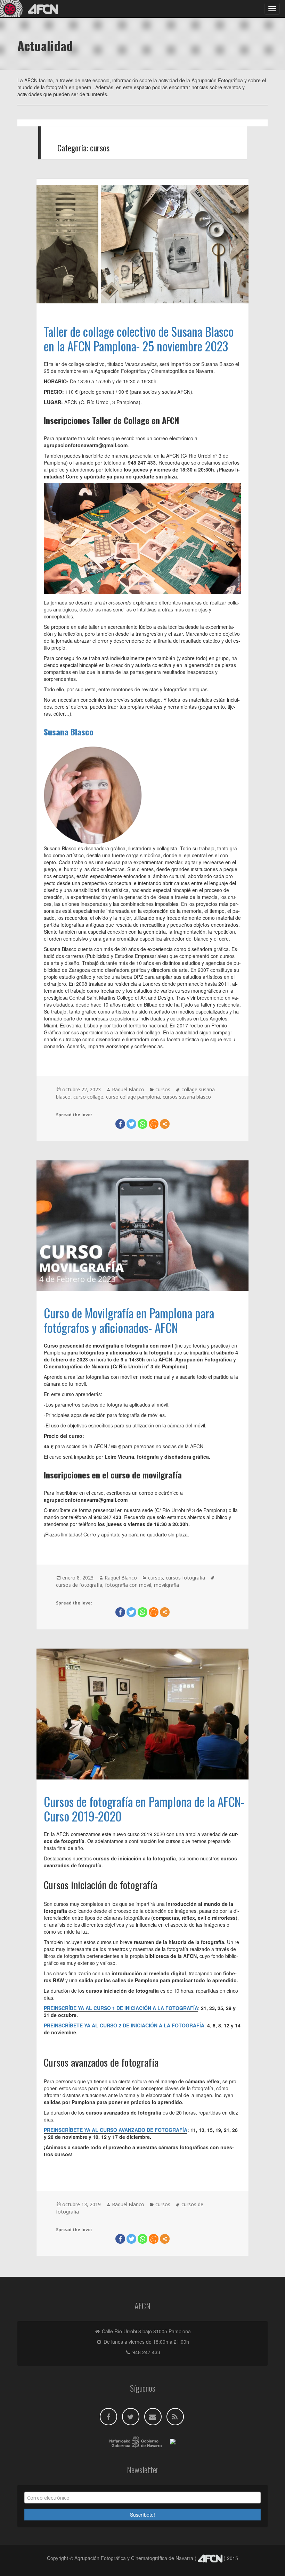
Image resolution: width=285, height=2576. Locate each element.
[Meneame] (154, 1124)
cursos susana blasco (187, 1097)
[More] (165, 1124)
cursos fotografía (185, 1578)
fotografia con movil (128, 1585)
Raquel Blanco (128, 1089)
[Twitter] (131, 1124)
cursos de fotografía (79, 1585)
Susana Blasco (69, 732)
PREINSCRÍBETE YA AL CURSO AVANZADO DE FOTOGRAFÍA (116, 2130)
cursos (163, 1089)
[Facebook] (120, 1124)
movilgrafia (166, 1585)
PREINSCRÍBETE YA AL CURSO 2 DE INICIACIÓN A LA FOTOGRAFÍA (124, 2025)
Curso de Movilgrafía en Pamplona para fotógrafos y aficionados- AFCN (129, 1320)
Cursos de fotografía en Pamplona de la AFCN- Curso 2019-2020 (144, 1809)
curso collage (88, 1097)
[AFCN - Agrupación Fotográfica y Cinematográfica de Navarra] (31, 9)
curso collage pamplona (133, 1097)
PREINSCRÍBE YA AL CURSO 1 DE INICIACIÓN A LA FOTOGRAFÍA (121, 2008)
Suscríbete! (142, 2515)
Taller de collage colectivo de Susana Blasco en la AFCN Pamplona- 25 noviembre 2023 (139, 339)
